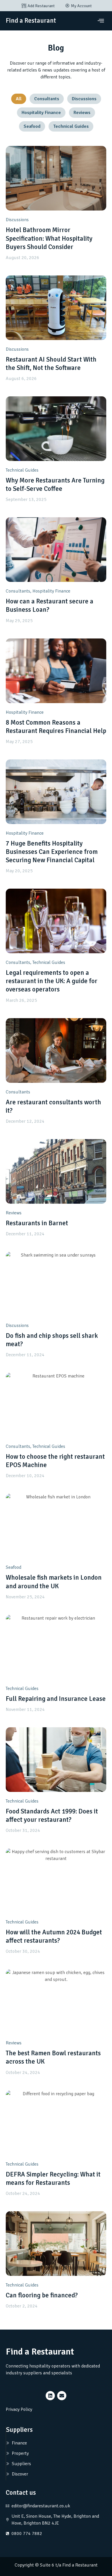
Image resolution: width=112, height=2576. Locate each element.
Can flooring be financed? (42, 2295)
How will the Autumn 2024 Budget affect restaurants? (54, 1937)
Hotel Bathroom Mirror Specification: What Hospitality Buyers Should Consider (49, 238)
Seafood (32, 126)
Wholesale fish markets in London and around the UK (54, 1582)
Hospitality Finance (41, 113)
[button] (101, 21)
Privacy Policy (19, 2409)
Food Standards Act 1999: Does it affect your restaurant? (52, 1816)
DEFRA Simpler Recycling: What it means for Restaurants (53, 2179)
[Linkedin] (50, 2396)
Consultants (47, 99)
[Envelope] (62, 2396)
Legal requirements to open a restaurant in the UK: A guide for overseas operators (52, 981)
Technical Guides (71, 126)
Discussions (84, 99)
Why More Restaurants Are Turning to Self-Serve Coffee (55, 485)
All (19, 99)
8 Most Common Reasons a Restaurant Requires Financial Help (56, 727)
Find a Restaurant (31, 21)
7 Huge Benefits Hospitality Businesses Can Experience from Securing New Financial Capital (52, 852)
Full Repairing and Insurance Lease (56, 1699)
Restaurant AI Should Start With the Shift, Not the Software (51, 364)
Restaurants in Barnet (37, 1223)
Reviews (82, 113)
